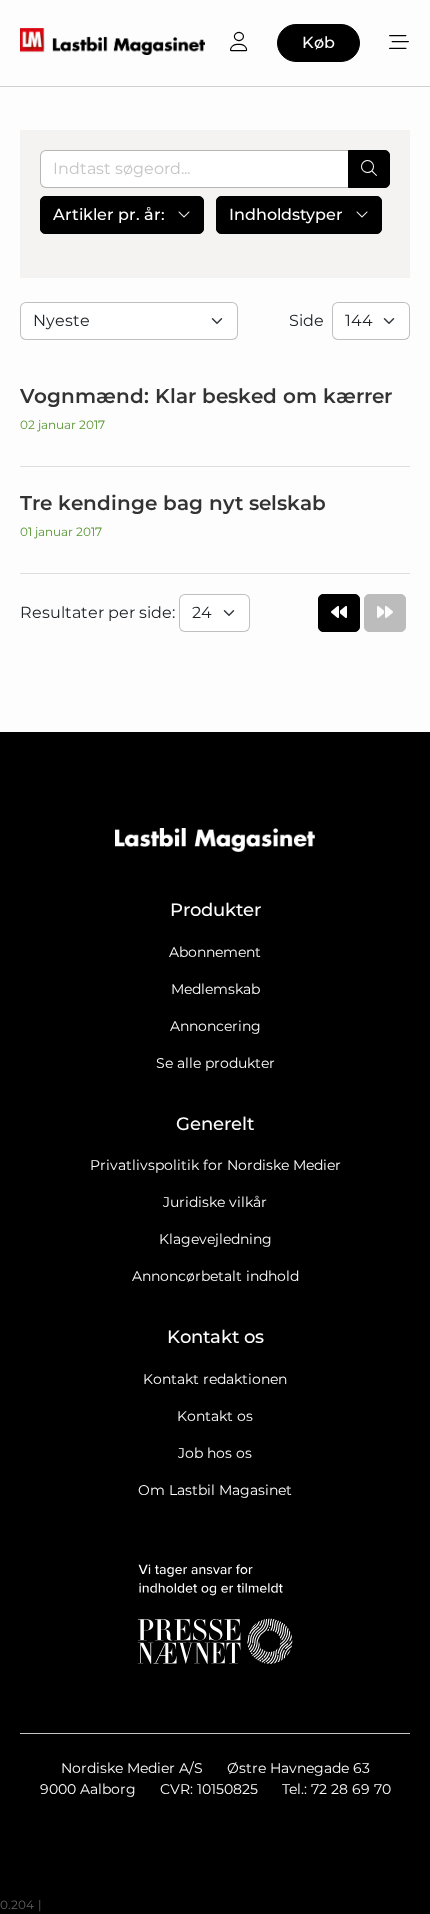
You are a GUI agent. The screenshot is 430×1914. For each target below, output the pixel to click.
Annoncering (215, 1026)
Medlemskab (215, 989)
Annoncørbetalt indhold (215, 1276)
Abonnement (215, 952)
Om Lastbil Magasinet (215, 1490)
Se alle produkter (215, 1063)
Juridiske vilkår (215, 1202)
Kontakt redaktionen (215, 1379)
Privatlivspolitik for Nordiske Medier (215, 1165)
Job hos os (215, 1453)
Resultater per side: (99, 612)
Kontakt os (215, 1416)
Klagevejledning (215, 1239)
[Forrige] (339, 613)
